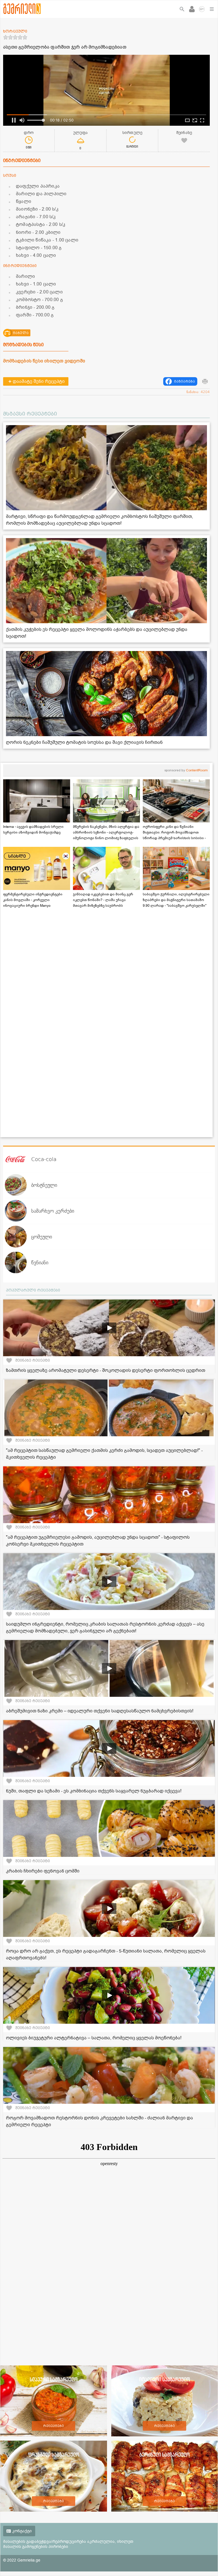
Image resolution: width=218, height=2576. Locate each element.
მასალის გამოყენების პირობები (36, 2547)
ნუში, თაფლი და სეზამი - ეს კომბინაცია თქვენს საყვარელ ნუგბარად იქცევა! (94, 1791)
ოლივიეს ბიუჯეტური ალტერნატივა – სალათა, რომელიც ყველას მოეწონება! (94, 2038)
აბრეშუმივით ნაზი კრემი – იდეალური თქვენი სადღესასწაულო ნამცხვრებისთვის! (100, 1711)
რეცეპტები (54, 2426)
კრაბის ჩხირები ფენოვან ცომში (43, 1871)
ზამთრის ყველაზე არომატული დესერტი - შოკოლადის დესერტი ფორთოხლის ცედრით (106, 1370)
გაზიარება (185, 381)
